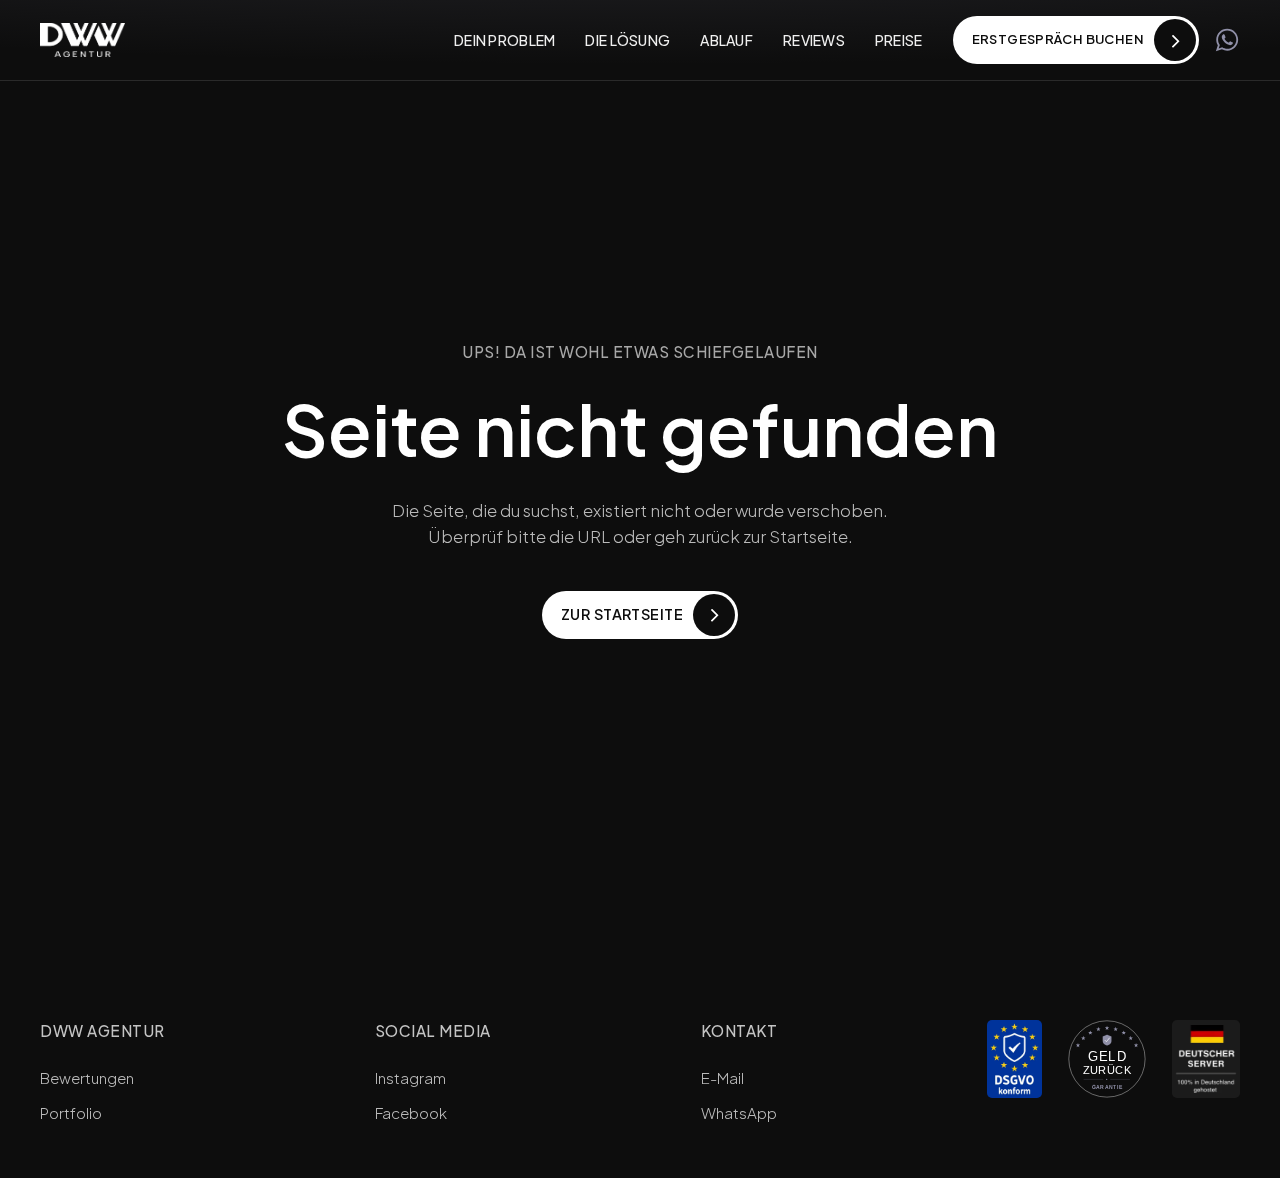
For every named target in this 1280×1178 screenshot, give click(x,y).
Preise (899, 40)
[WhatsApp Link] (1227, 40)
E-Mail (722, 1077)
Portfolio (71, 1112)
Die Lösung (627, 40)
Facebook (411, 1112)
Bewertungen (87, 1077)
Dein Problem (504, 40)
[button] (1076, 40)
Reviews (814, 40)
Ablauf (726, 40)
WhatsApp (739, 1112)
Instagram (410, 1077)
